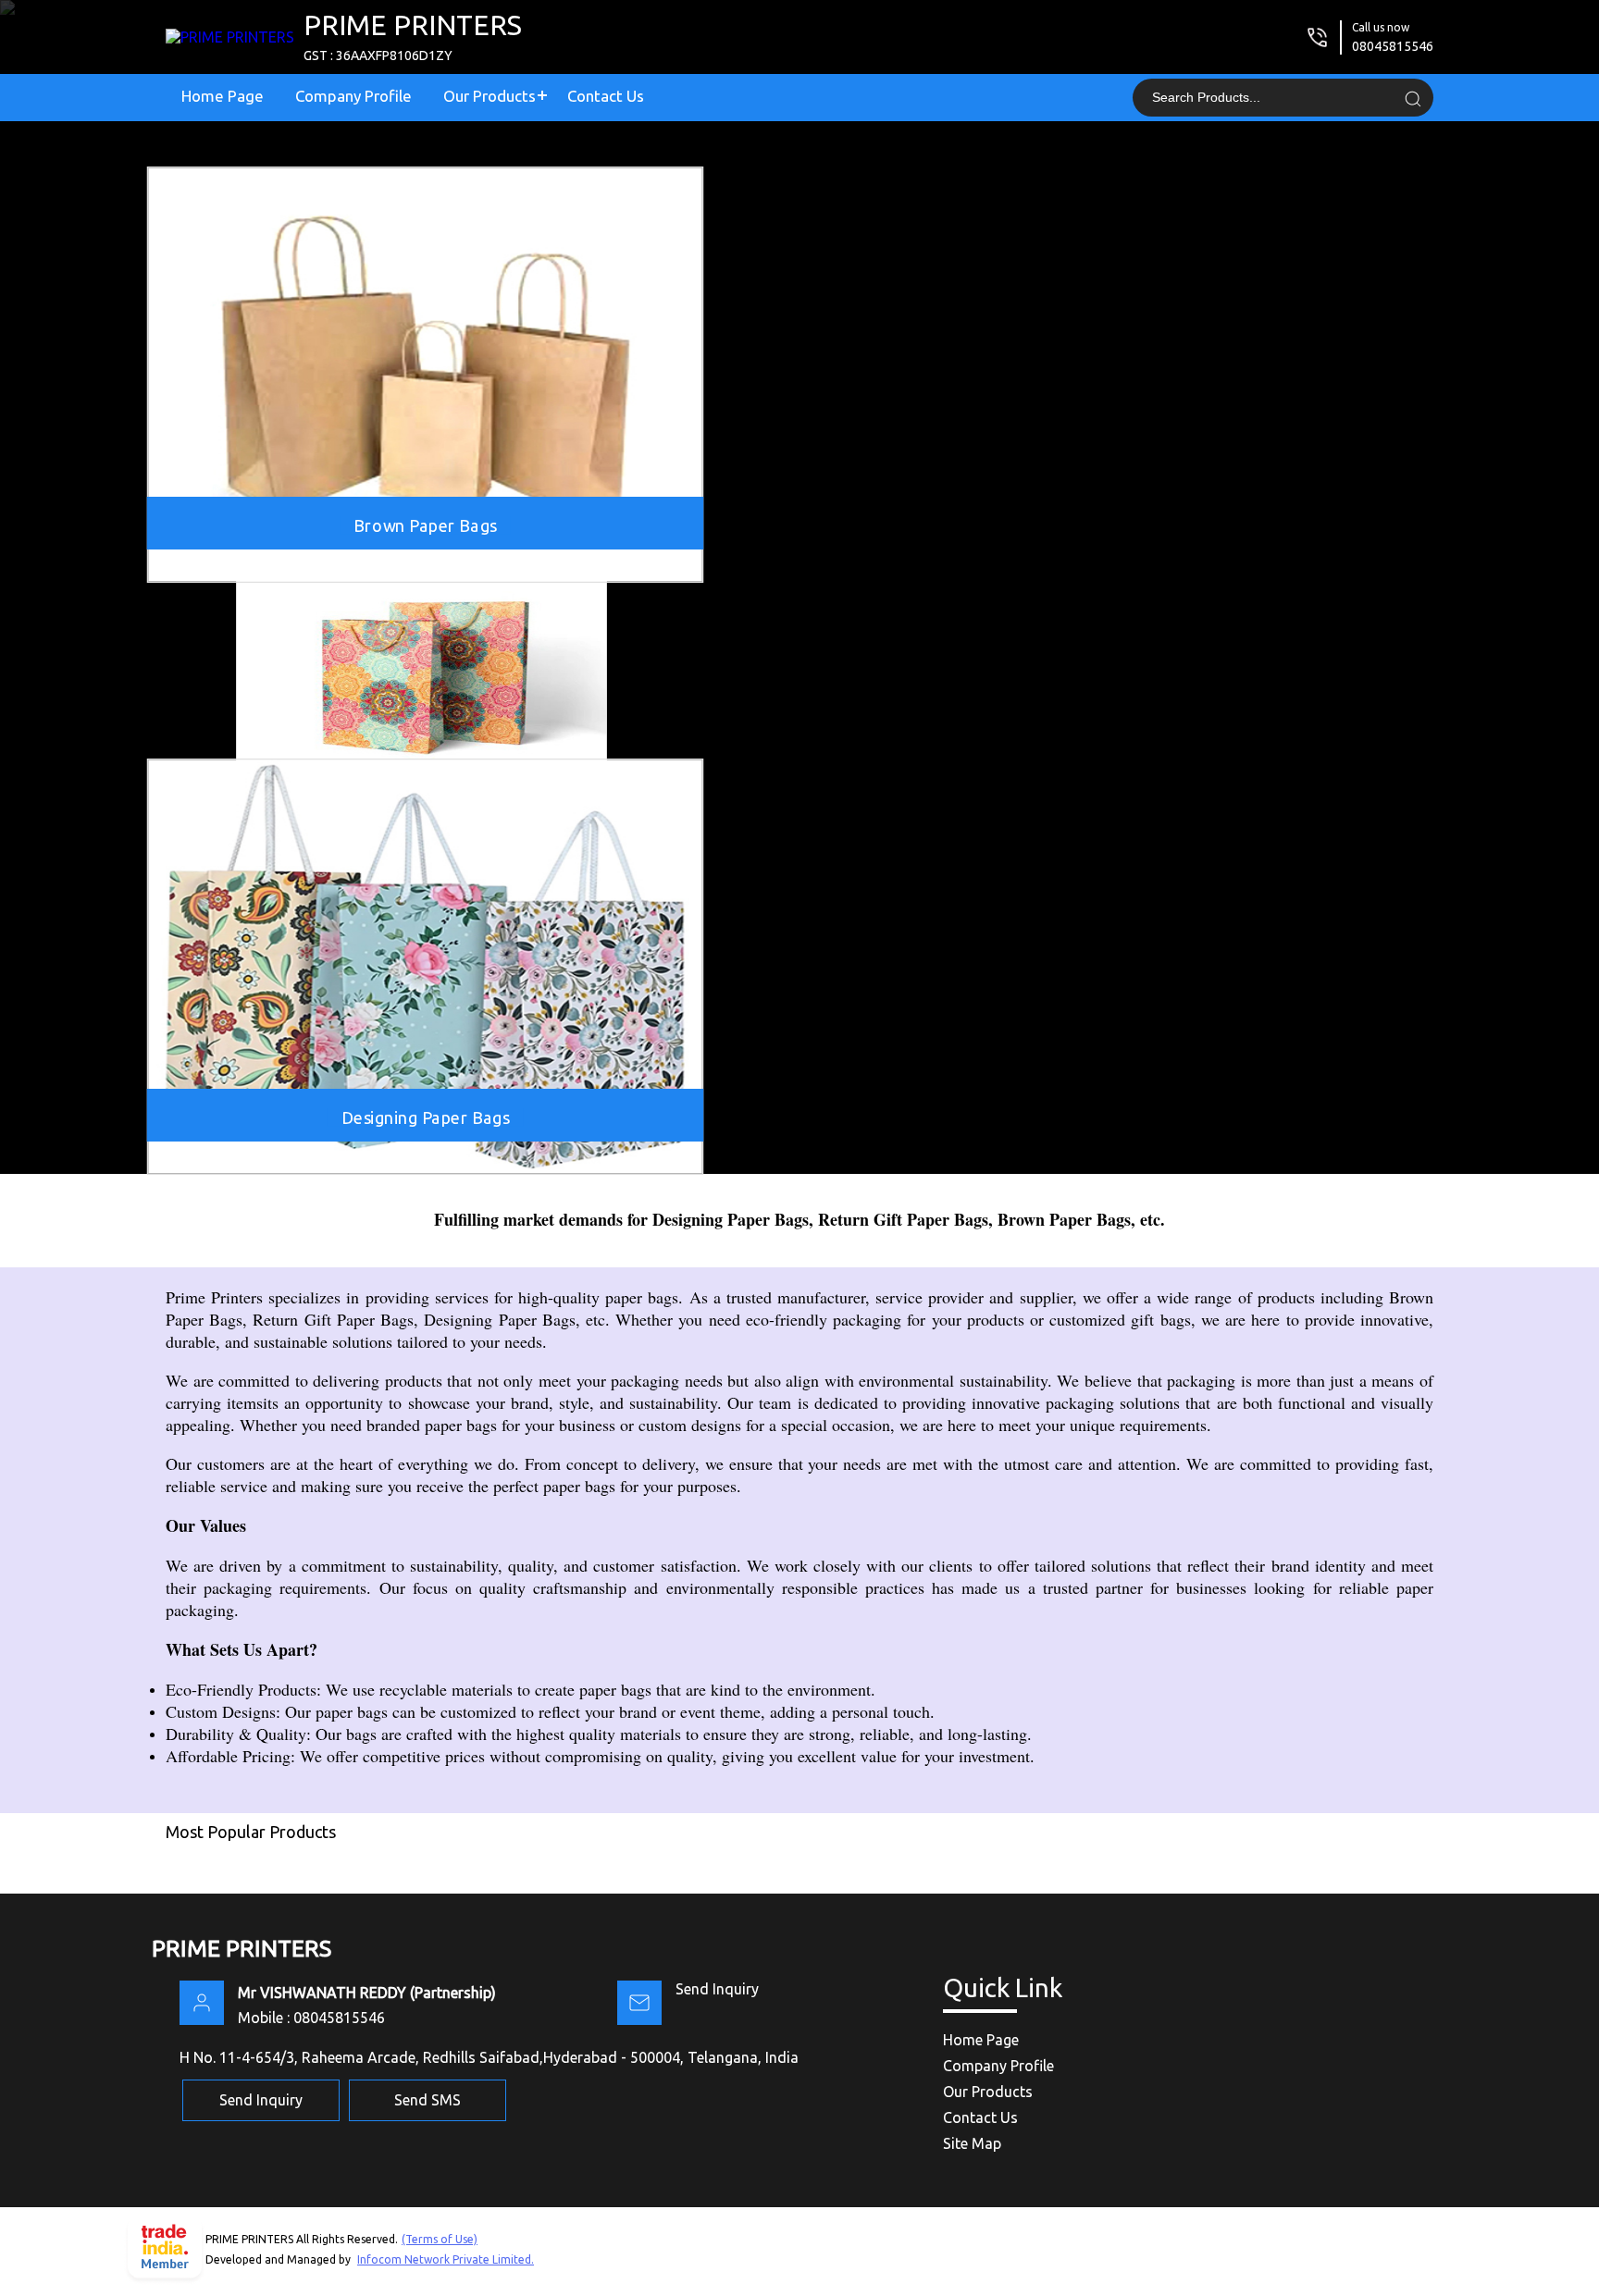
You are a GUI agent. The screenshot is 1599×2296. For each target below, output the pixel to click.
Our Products (490, 96)
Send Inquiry (717, 1989)
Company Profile (353, 96)
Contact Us (606, 96)
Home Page (223, 96)
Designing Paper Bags (426, 1117)
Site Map (972, 2143)
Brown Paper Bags (425, 525)
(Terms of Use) (440, 2239)
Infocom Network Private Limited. (446, 2259)
